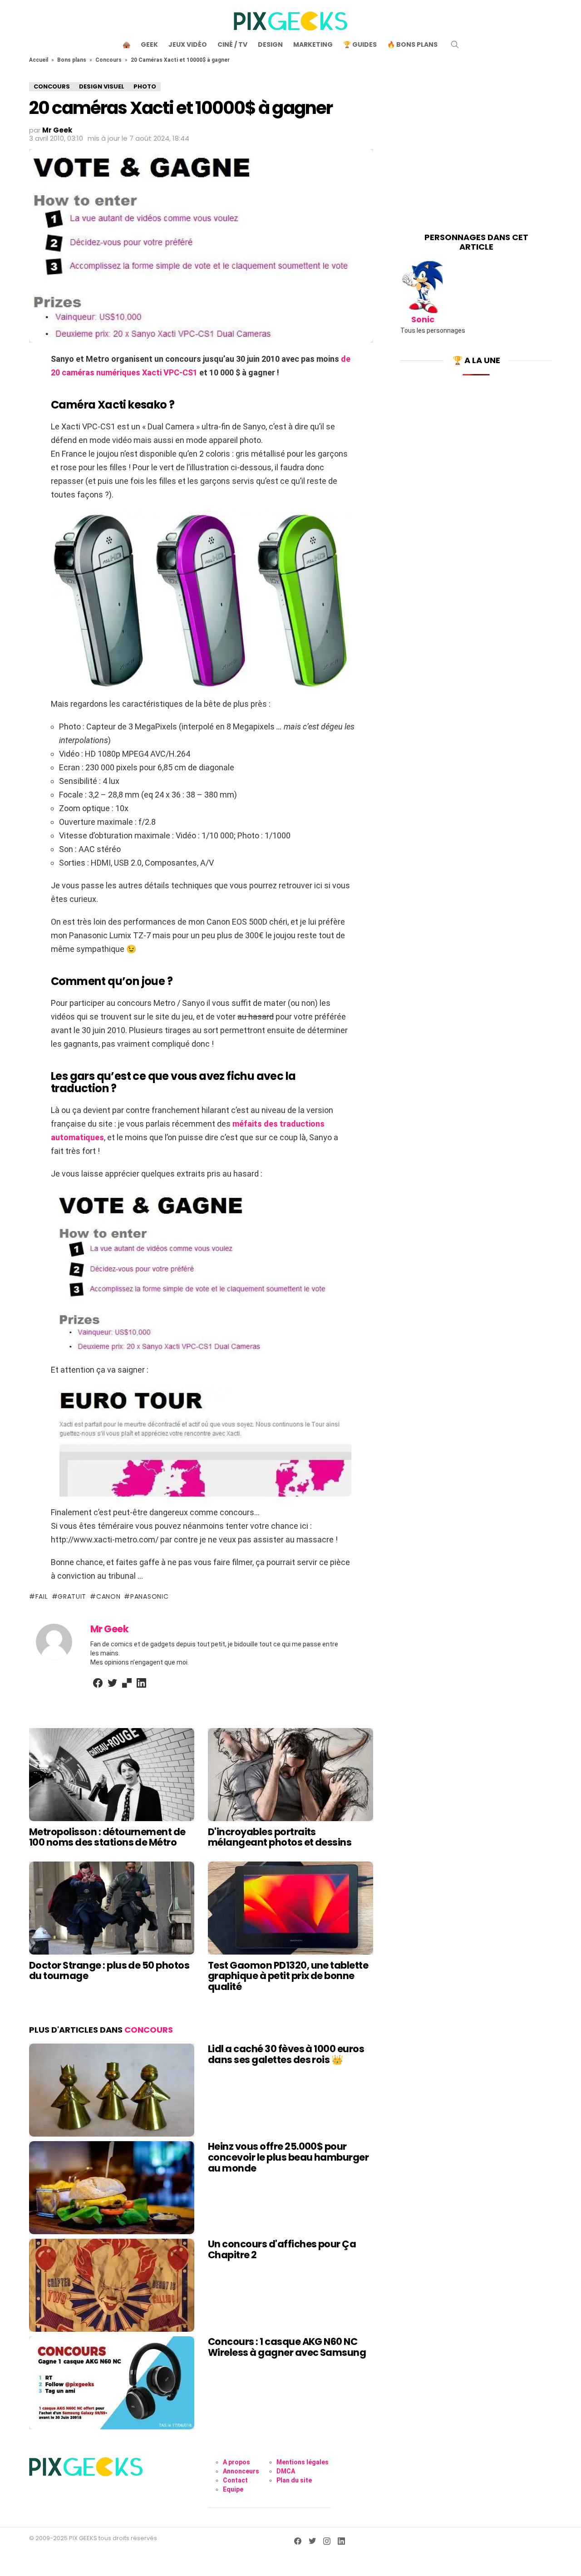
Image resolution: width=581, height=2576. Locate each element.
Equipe (233, 2489)
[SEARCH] (455, 44)
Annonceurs (241, 2471)
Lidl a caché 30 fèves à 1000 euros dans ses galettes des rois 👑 (286, 2054)
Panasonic (149, 1596)
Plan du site (294, 2480)
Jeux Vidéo (188, 44)
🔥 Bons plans (412, 44)
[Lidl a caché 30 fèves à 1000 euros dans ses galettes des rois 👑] (112, 2090)
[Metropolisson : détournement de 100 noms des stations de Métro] (112, 1775)
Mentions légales (303, 2462)
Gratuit (72, 1596)
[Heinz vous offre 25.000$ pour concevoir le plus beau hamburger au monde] (112, 2188)
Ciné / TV (232, 44)
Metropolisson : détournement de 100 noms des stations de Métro (107, 1837)
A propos (236, 2462)
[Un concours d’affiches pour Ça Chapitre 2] (112, 2285)
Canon (108, 1596)
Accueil (39, 60)
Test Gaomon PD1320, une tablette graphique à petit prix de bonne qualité (288, 1976)
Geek (149, 44)
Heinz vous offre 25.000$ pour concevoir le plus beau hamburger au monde (288, 2157)
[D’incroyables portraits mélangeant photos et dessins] (290, 1775)
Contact (235, 2480)
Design (270, 44)
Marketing (313, 44)
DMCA (286, 2471)
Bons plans (72, 60)
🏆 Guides (360, 44)
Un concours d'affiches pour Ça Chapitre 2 (282, 2249)
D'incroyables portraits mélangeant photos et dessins (280, 1837)
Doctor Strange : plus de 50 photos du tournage (109, 1971)
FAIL (42, 1596)
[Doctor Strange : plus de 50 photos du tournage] (112, 1908)
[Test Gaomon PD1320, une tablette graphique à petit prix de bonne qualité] (290, 1908)
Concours (108, 60)
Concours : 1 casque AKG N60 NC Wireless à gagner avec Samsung (287, 2347)
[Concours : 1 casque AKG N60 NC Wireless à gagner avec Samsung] (112, 2383)
